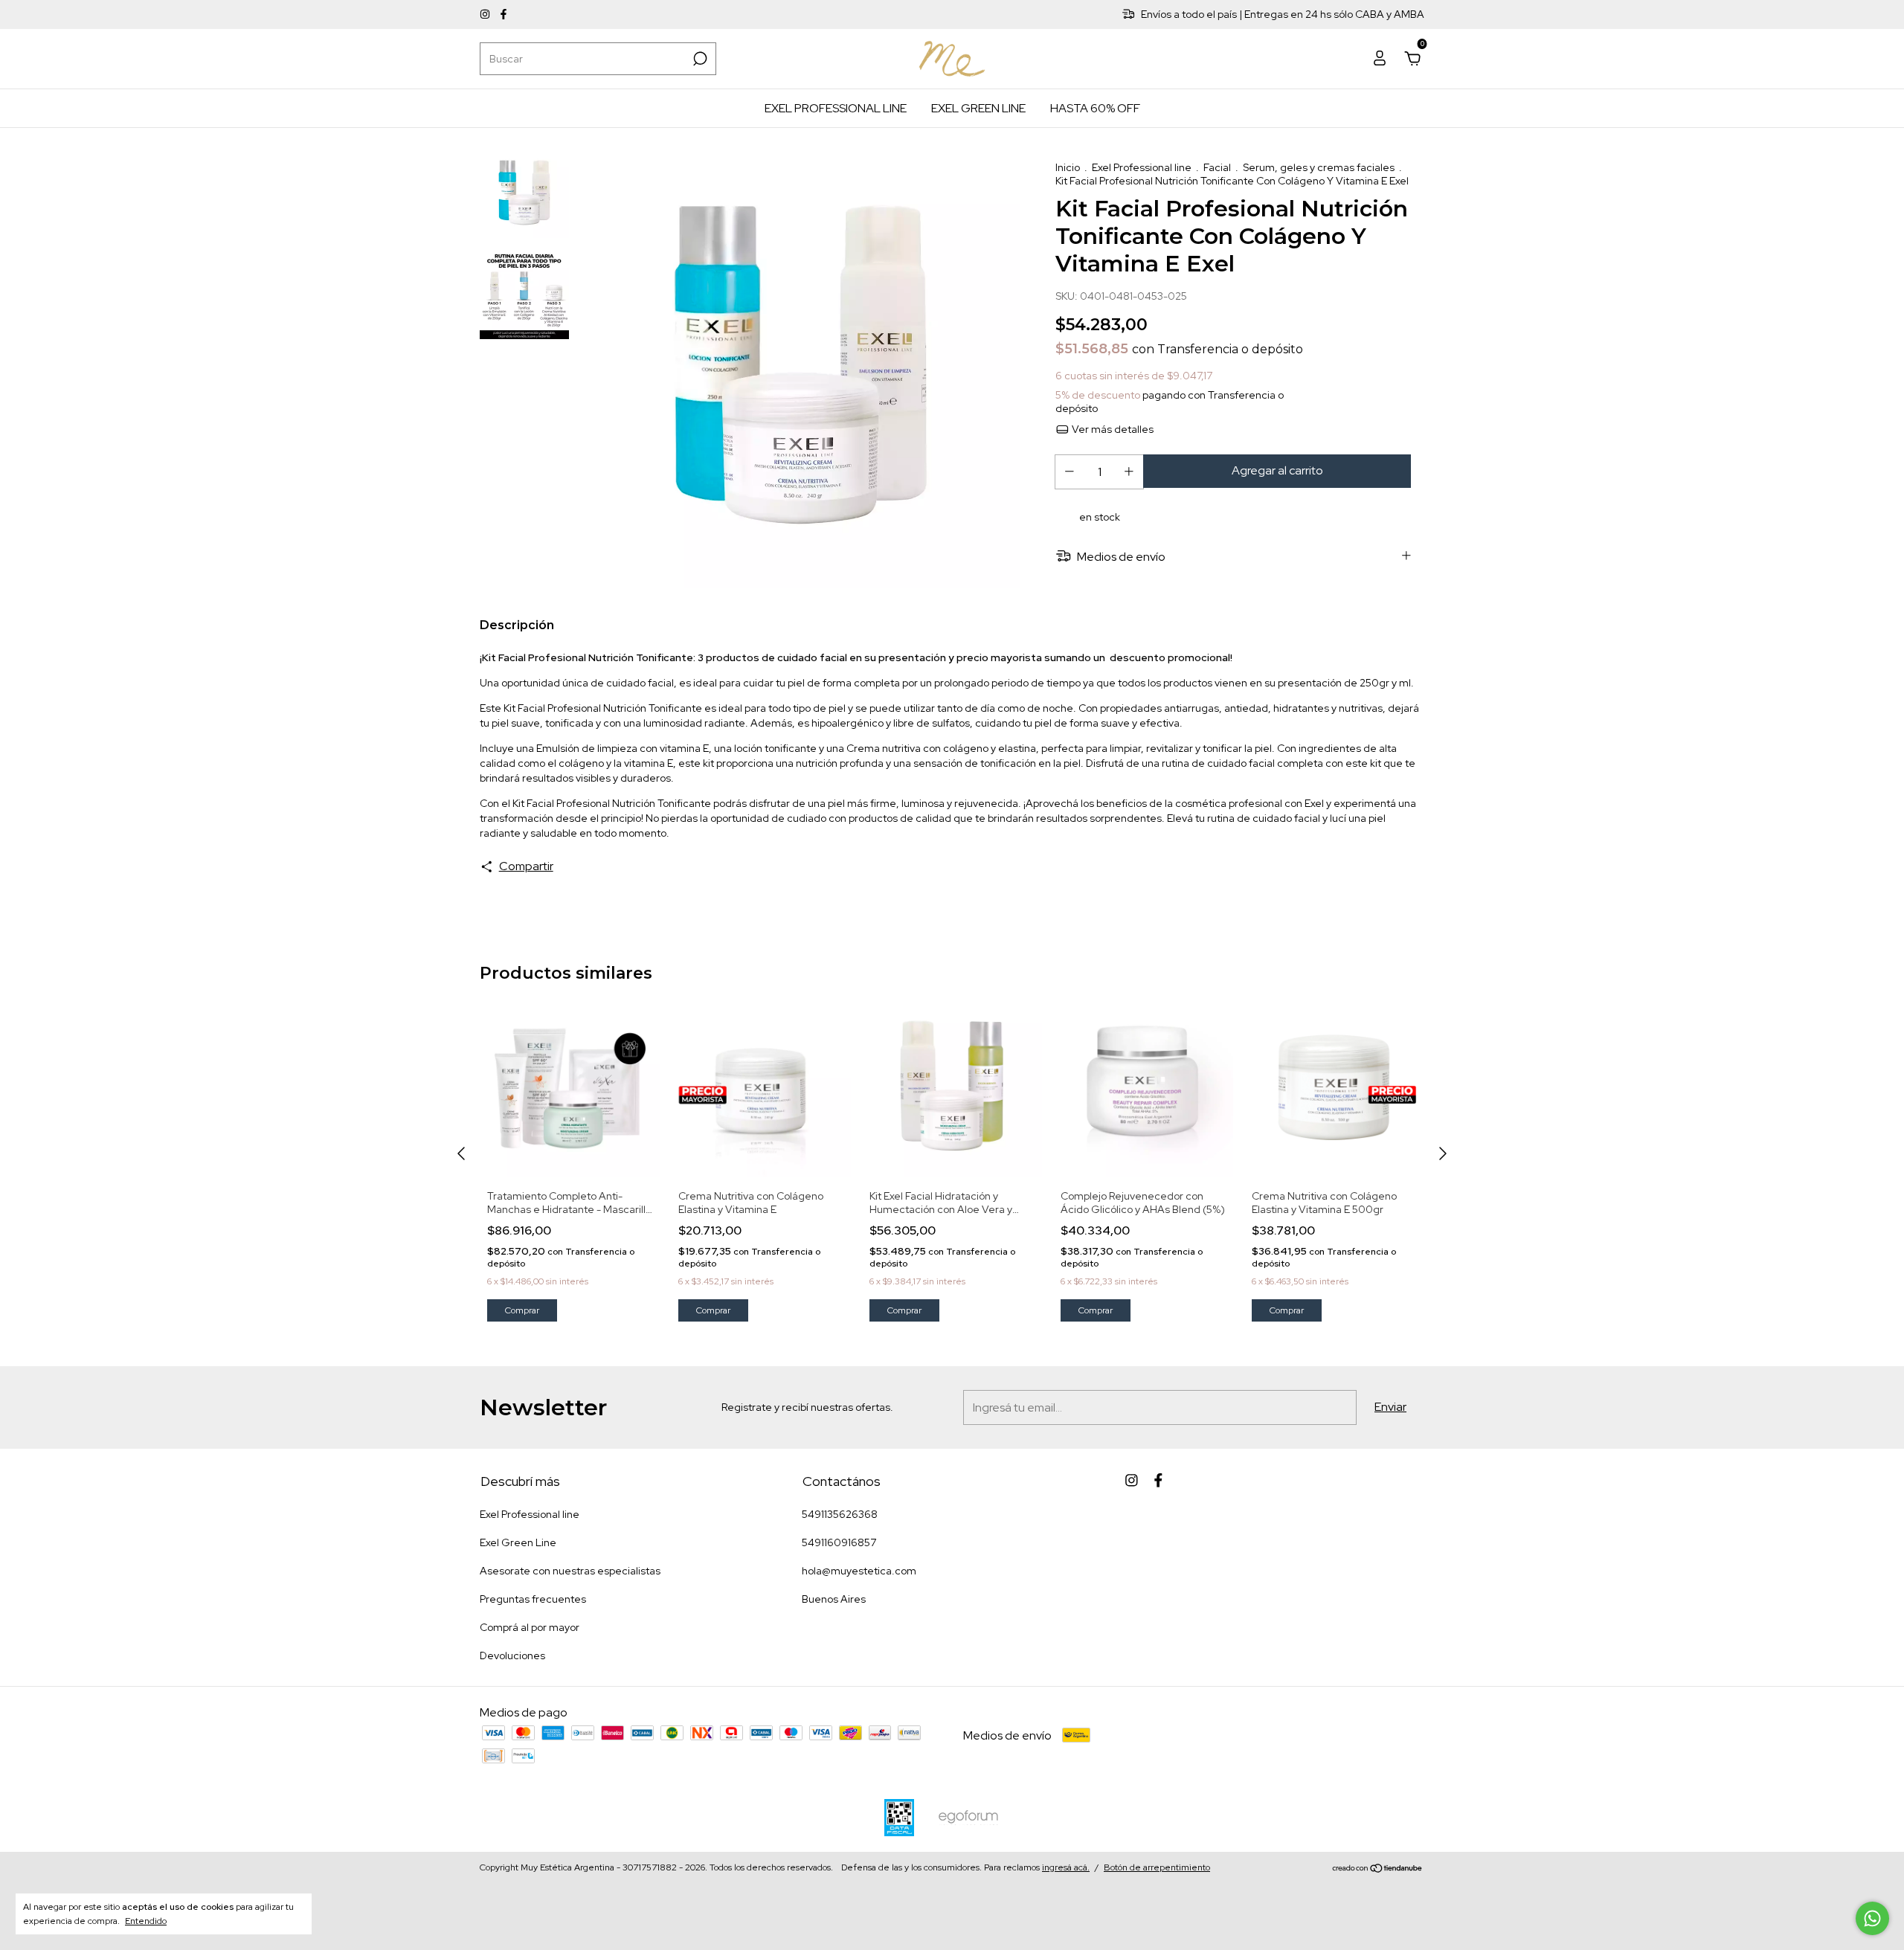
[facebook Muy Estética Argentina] (504, 15)
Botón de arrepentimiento (1157, 1867)
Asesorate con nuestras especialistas (570, 1571)
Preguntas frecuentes (533, 1599)
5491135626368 (840, 1514)
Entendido (146, 1921)
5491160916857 (839, 1542)
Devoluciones (512, 1655)
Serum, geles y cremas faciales (1319, 167)
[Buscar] (699, 59)
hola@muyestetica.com (859, 1571)
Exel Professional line (836, 108)
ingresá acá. (1066, 1867)
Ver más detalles (1112, 429)
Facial (1217, 167)
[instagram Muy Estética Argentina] (486, 15)
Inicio (1068, 167)
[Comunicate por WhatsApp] (1872, 1918)
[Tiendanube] (1378, 1869)
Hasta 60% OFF (1095, 108)
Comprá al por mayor (530, 1627)
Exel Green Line (978, 108)
